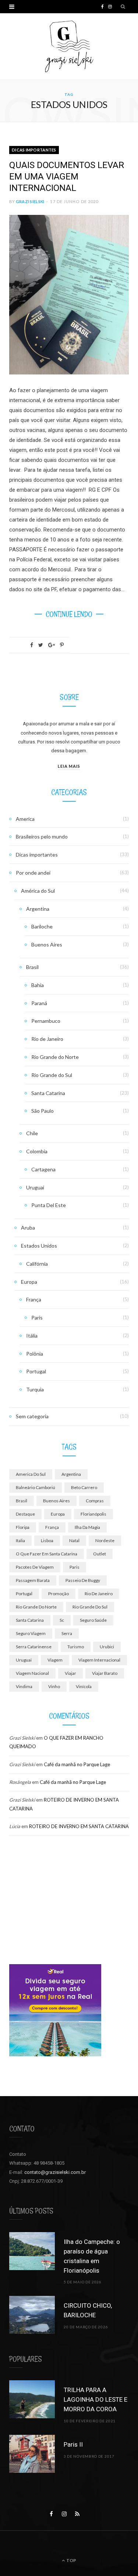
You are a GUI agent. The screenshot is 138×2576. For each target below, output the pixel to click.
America (25, 819)
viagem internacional (99, 1660)
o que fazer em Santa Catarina (47, 1554)
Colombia (37, 1151)
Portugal (36, 1371)
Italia (20, 1540)
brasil (22, 1501)
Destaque (25, 1514)
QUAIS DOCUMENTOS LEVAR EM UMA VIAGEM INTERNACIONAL (67, 177)
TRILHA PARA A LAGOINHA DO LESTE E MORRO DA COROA (95, 2399)
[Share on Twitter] (41, 645)
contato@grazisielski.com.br (55, 2172)
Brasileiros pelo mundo (42, 836)
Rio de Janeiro (47, 1039)
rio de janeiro (99, 1594)
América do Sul (38, 891)
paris (75, 1567)
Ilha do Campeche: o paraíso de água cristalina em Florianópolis (92, 2256)
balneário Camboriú (36, 1487)
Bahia (38, 985)
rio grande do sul (90, 1607)
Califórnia (37, 1264)
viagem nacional (32, 1673)
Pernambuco (46, 1021)
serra (67, 1633)
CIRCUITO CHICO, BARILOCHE (88, 2310)
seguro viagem (31, 1633)
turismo (76, 1647)
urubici (107, 1647)
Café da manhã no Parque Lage (77, 1764)
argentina (71, 1474)
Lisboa (47, 1540)
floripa (23, 1527)
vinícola (84, 1686)
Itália (32, 1336)
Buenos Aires (47, 944)
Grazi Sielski (30, 201)
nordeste (105, 1540)
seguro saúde (93, 1620)
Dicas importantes (34, 150)
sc (62, 1620)
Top (71, 2560)
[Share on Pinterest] (62, 645)
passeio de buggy (83, 1580)
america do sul (31, 1474)
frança (52, 1527)
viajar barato (105, 1673)
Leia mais (69, 766)
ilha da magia (87, 1527)
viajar (70, 1673)
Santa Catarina (48, 1093)
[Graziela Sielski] (69, 46)
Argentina (38, 909)
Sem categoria (32, 1416)
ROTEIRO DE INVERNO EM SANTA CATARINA (79, 1826)
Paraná (39, 1003)
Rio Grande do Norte (55, 1057)
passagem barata (33, 1580)
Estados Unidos (39, 1246)
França (34, 1299)
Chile (32, 1133)
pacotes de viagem (35, 1567)
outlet (100, 1554)
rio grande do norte (36, 1607)
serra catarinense (34, 1647)
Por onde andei (33, 873)
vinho (54, 1686)
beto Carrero (84, 1487)
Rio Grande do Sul (52, 1075)
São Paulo (43, 1111)
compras (95, 1501)
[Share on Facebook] (32, 645)
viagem (55, 1660)
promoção (59, 1594)
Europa (29, 1282)
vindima (24, 1686)
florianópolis (93, 1514)
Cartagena (43, 1169)
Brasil (32, 967)
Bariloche (42, 926)
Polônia (35, 1354)
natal (74, 1540)
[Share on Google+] (52, 645)
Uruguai (35, 1187)
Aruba (28, 1228)
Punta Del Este (49, 1205)
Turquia (35, 1389)
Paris (37, 1317)
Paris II (73, 2444)
